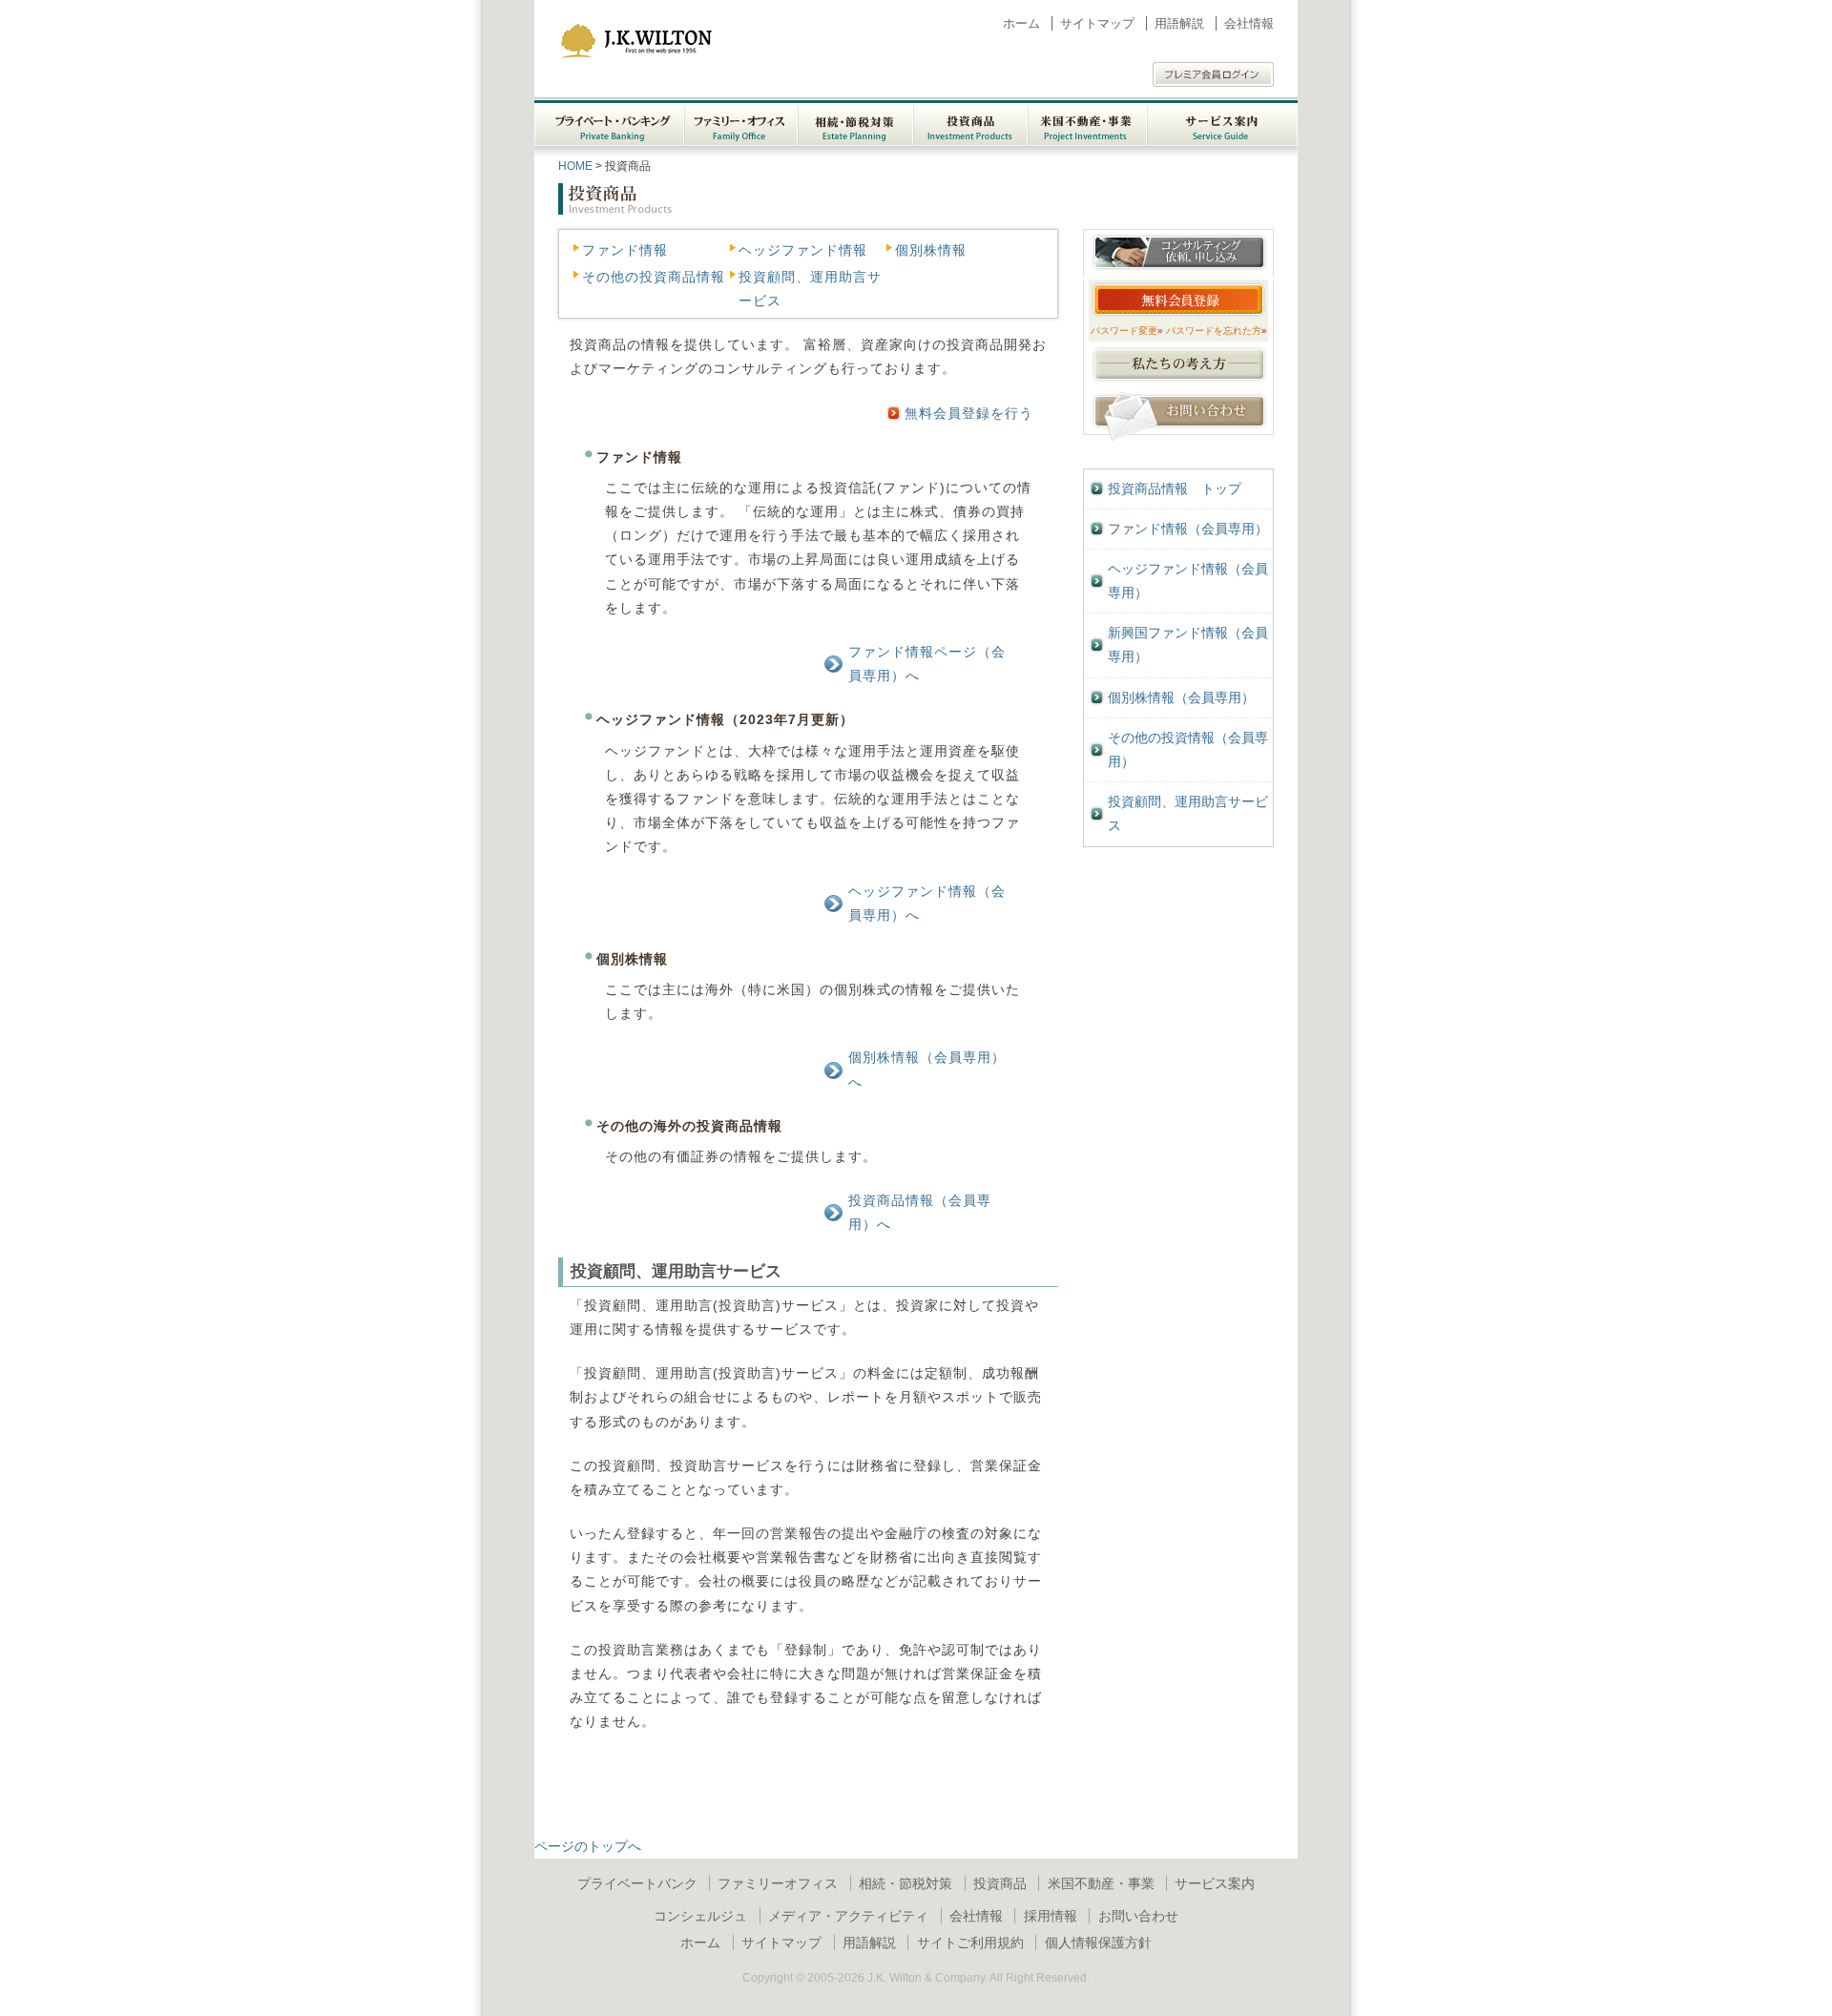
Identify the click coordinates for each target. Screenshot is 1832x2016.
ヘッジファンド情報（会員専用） (1188, 581)
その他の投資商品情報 (654, 277)
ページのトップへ (588, 1846)
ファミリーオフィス (778, 1883)
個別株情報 (931, 250)
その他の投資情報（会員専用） (1188, 749)
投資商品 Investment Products (970, 123)
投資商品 (1000, 1883)
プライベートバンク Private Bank (609, 123)
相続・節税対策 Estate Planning (855, 123)
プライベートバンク (637, 1883)
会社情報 (1249, 23)
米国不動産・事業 (1101, 1883)
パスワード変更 (1127, 331)
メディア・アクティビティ (848, 1916)
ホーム (1021, 23)
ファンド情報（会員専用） (1188, 529)
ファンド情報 (625, 250)
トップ (1175, 488)
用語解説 (1179, 23)
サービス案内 (1215, 1883)
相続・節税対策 (906, 1883)
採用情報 (1051, 1916)
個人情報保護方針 (1098, 1943)
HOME (575, 166)
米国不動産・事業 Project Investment (1087, 123)
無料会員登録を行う (969, 413)
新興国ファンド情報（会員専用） (1188, 644)
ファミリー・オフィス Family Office (741, 123)
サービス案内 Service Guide (1222, 123)
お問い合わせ (1138, 1916)
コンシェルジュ (700, 1916)
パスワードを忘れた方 (1217, 331)
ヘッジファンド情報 (803, 250)
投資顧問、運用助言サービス (1188, 813)
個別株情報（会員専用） (1181, 697)
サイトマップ (1097, 23)
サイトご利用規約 (970, 1943)
